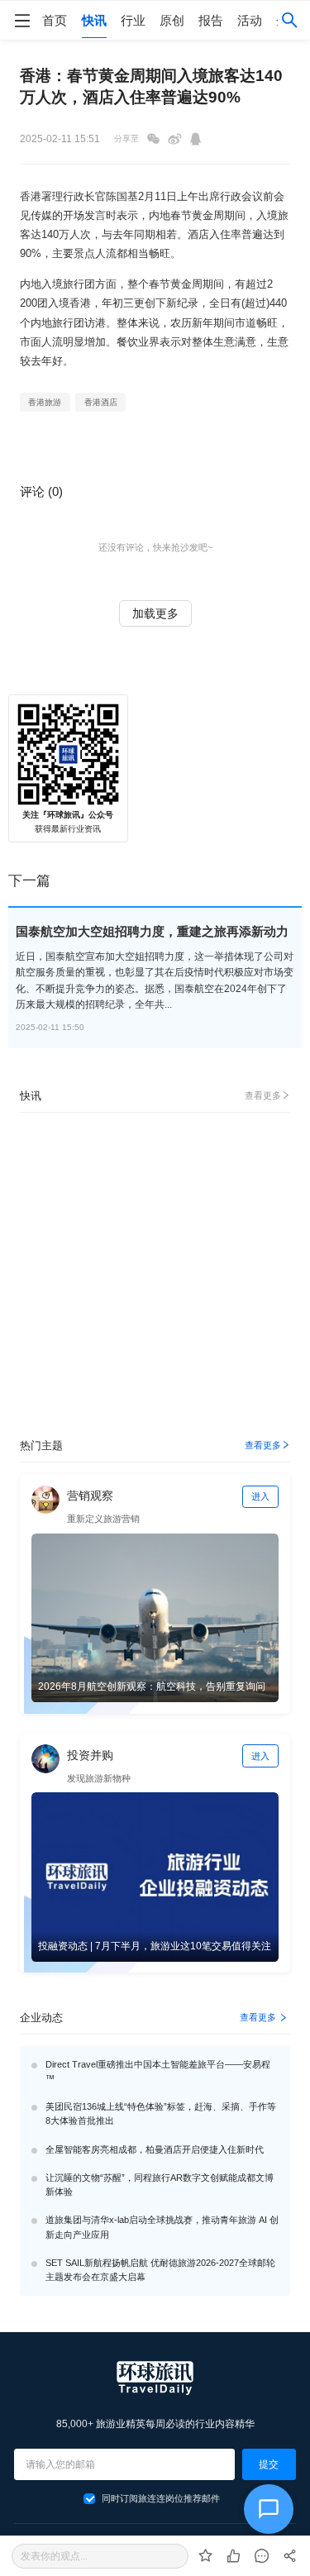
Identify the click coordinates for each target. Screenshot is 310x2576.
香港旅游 (45, 402)
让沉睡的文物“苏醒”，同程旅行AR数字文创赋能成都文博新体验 (160, 2185)
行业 (133, 20)
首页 (55, 20)
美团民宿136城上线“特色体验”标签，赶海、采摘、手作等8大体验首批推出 (161, 2113)
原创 (172, 20)
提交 (269, 2464)
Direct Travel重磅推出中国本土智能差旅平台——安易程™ (158, 2071)
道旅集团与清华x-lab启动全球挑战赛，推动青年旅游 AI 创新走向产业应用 (162, 2227)
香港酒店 (101, 402)
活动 (250, 20)
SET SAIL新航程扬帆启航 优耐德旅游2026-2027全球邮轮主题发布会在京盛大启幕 (160, 2270)
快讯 (94, 20)
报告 (211, 20)
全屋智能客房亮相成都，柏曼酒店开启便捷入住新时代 (155, 2149)
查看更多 (263, 1095)
